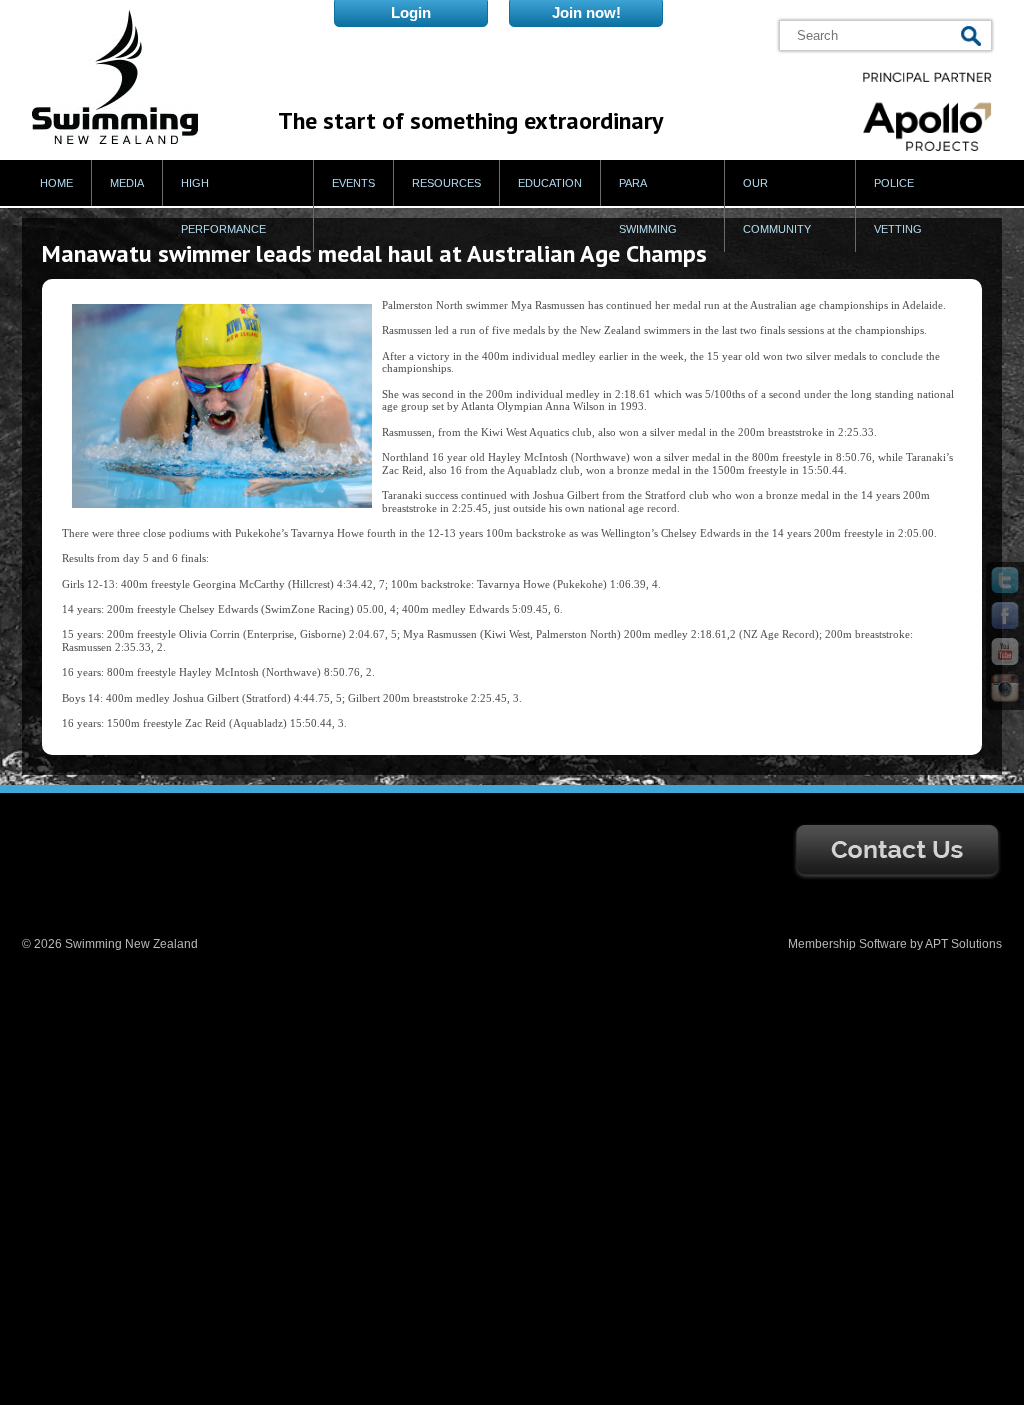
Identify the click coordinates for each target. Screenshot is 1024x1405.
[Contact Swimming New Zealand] (897, 877)
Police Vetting (898, 206)
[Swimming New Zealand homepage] (115, 140)
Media (127, 183)
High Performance (223, 206)
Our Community (777, 206)
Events (353, 183)
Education (550, 183)
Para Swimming (648, 206)
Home (56, 183)
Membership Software (847, 944)
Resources (446, 183)
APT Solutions (963, 944)
